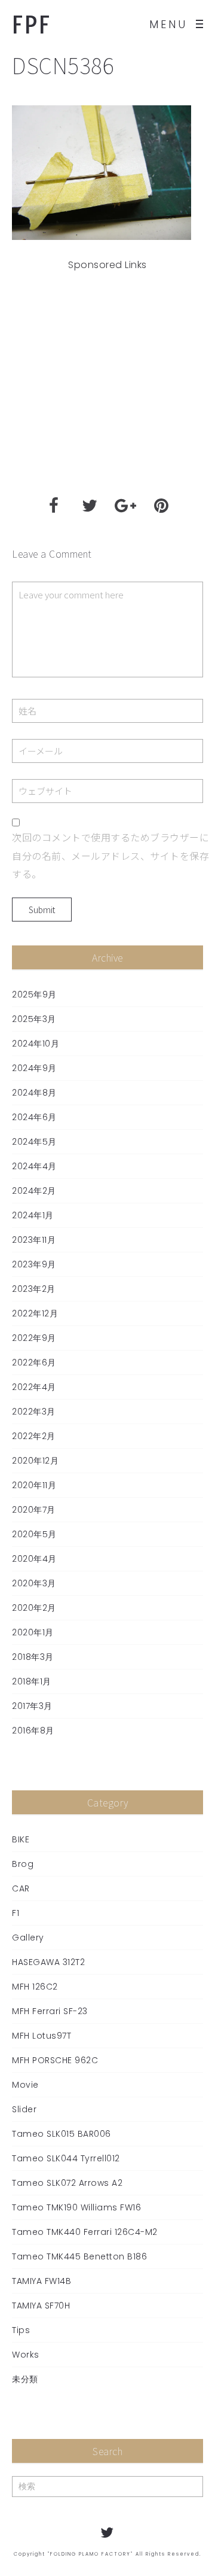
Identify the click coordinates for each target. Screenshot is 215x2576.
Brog (23, 1864)
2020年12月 (35, 1461)
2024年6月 (34, 1117)
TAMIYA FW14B (42, 2281)
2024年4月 (34, 1166)
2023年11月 (34, 1240)
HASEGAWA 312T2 (48, 1962)
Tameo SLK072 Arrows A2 (67, 2183)
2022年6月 (34, 1362)
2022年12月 (35, 1313)
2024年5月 (34, 1142)
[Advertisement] (107, 380)
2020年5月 (34, 1534)
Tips (21, 2330)
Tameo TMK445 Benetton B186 (79, 2256)
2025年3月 (34, 1019)
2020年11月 (34, 1485)
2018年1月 (32, 1681)
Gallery (28, 1938)
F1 (16, 1913)
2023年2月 (34, 1289)
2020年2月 (34, 1608)
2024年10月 (36, 1044)
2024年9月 (34, 1068)
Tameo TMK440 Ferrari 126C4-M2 (85, 2232)
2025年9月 (34, 994)
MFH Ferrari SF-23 (50, 2011)
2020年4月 (34, 1559)
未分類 (25, 2379)
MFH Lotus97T (42, 2036)
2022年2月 (34, 1436)
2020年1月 (33, 1632)
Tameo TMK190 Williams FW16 (76, 2207)
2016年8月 (33, 1730)
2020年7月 (34, 1510)
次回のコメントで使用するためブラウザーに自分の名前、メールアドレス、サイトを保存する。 (110, 855)
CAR (21, 1888)
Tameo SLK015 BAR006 (62, 2134)
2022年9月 (34, 1338)
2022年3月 (34, 1412)
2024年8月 (34, 1093)
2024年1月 (33, 1215)
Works (26, 2355)
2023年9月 (34, 1264)
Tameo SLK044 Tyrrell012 (66, 2158)
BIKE (21, 1839)
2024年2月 (34, 1191)
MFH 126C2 (35, 1987)
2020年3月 (34, 1583)
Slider (24, 2109)
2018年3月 (33, 1657)
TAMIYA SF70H (41, 2306)
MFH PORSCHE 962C (55, 2060)
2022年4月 (34, 1387)
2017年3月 (32, 1706)
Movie (25, 2085)
